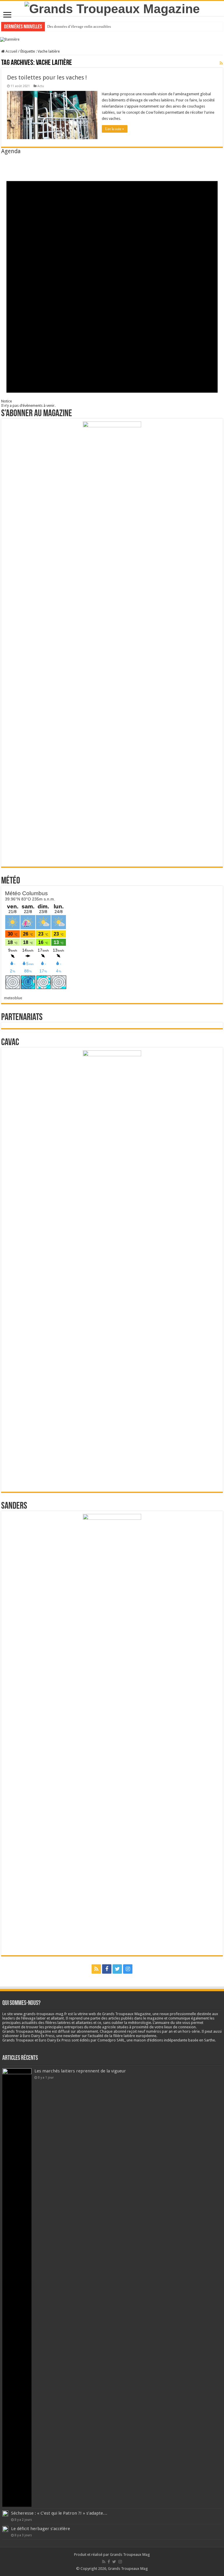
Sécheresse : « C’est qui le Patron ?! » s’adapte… (59, 2513)
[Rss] (96, 1969)
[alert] (112, 281)
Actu (41, 86)
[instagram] (128, 1969)
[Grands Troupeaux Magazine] (112, 8)
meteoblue (13, 998)
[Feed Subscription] (221, 63)
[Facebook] (107, 1969)
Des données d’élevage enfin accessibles (79, 26)
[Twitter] (117, 1969)
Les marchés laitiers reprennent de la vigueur (80, 2071)
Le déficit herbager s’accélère (41, 2529)
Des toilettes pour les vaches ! (47, 77)
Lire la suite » (115, 129)
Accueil (11, 51)
